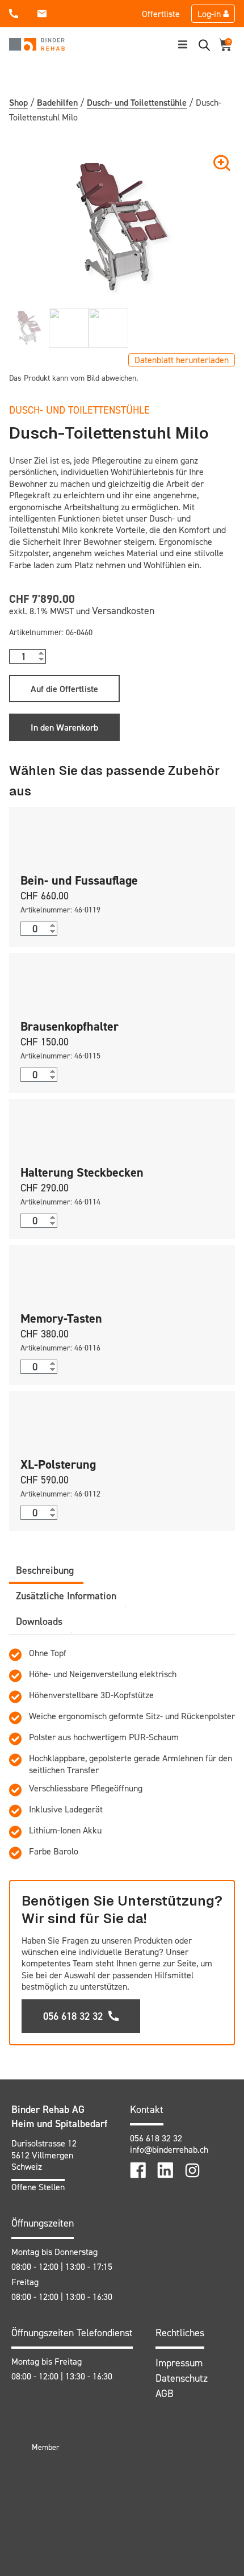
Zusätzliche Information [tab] (66, 1596)
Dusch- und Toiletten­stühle (137, 102)
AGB (165, 2393)
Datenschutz (182, 2378)
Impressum (179, 2363)
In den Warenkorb (64, 727)
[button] (183, 44)
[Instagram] (192, 2170)
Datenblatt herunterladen (182, 360)
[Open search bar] (204, 45)
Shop (18, 102)
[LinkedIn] (165, 2170)
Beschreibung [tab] (45, 1570)
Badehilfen (57, 102)
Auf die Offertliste (64, 689)
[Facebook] (138, 2170)
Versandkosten (123, 610)
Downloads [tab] (39, 1621)
